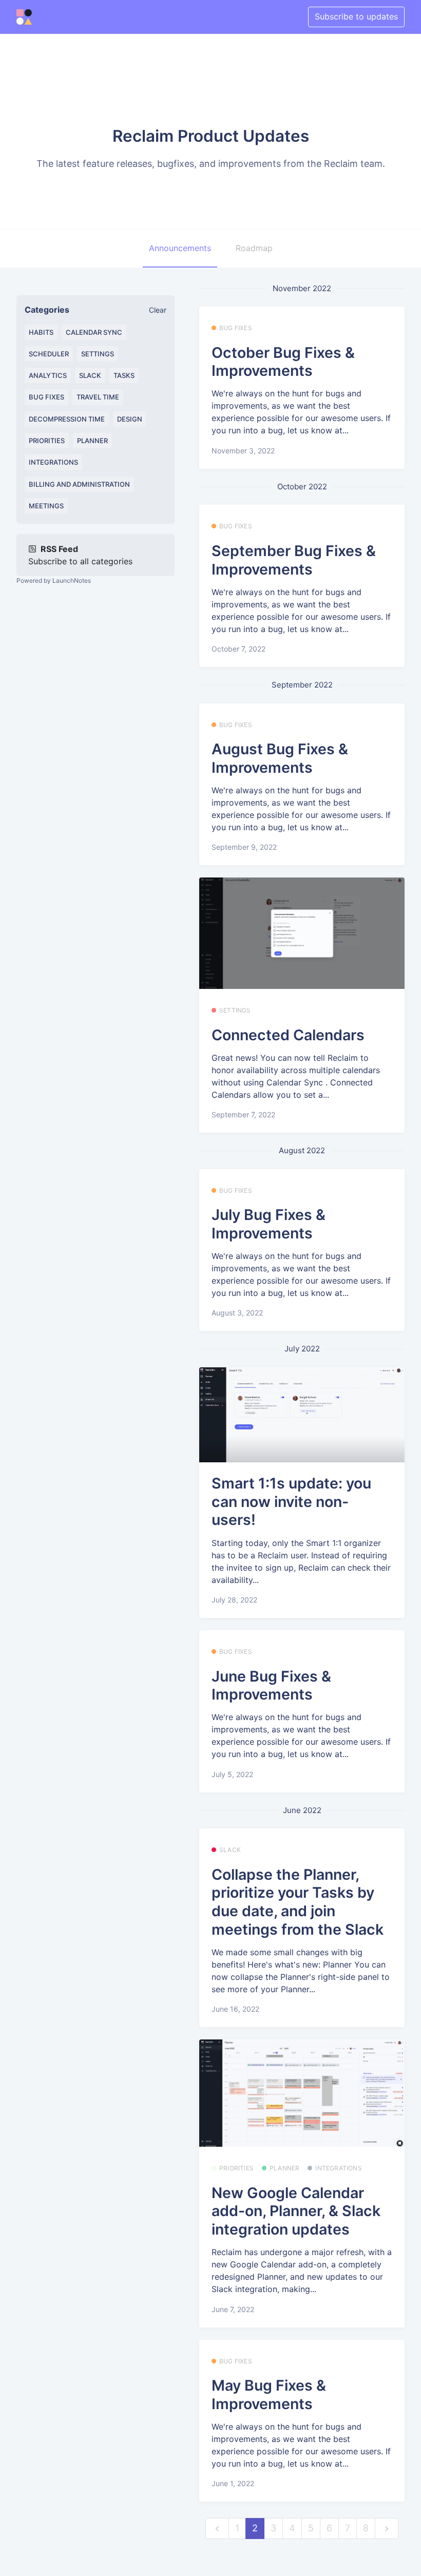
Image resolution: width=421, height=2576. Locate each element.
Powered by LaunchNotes (54, 580)
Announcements (180, 248)
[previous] (217, 2529)
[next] (387, 2529)
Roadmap (254, 248)
